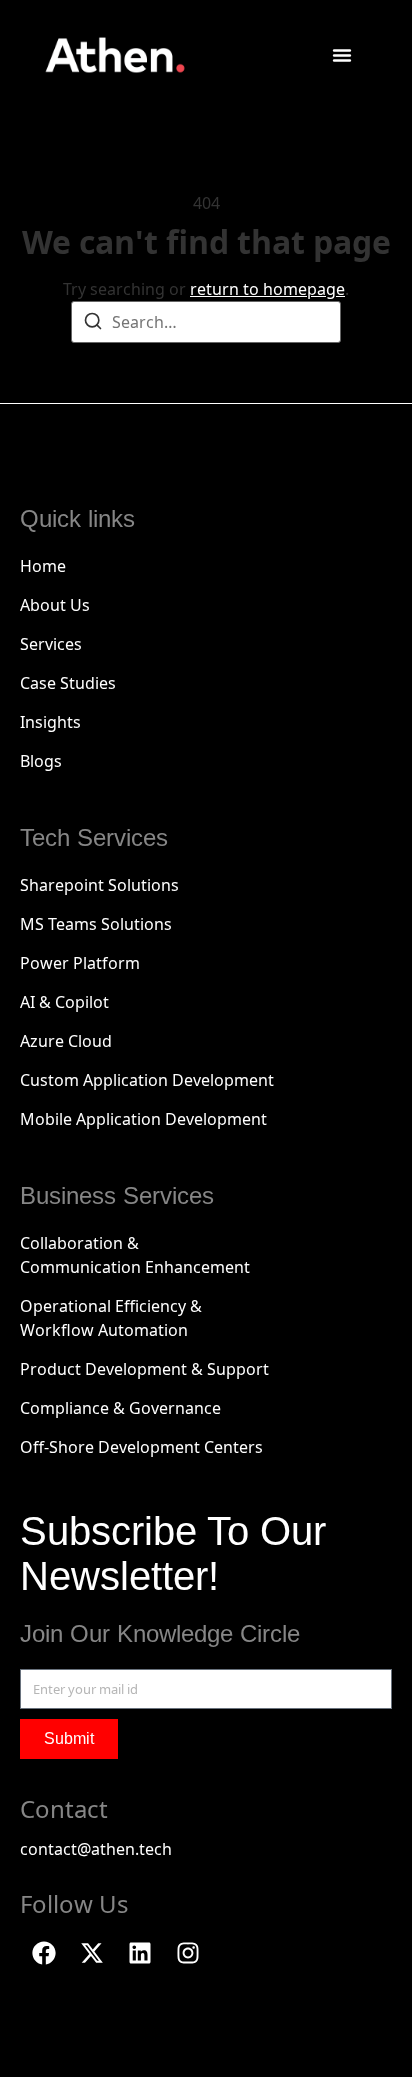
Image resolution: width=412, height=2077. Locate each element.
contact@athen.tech (96, 1849)
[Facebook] (44, 1953)
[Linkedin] (140, 1953)
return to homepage (267, 289)
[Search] (93, 324)
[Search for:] (206, 322)
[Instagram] (188, 1953)
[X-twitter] (92, 1953)
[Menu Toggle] (342, 55)
